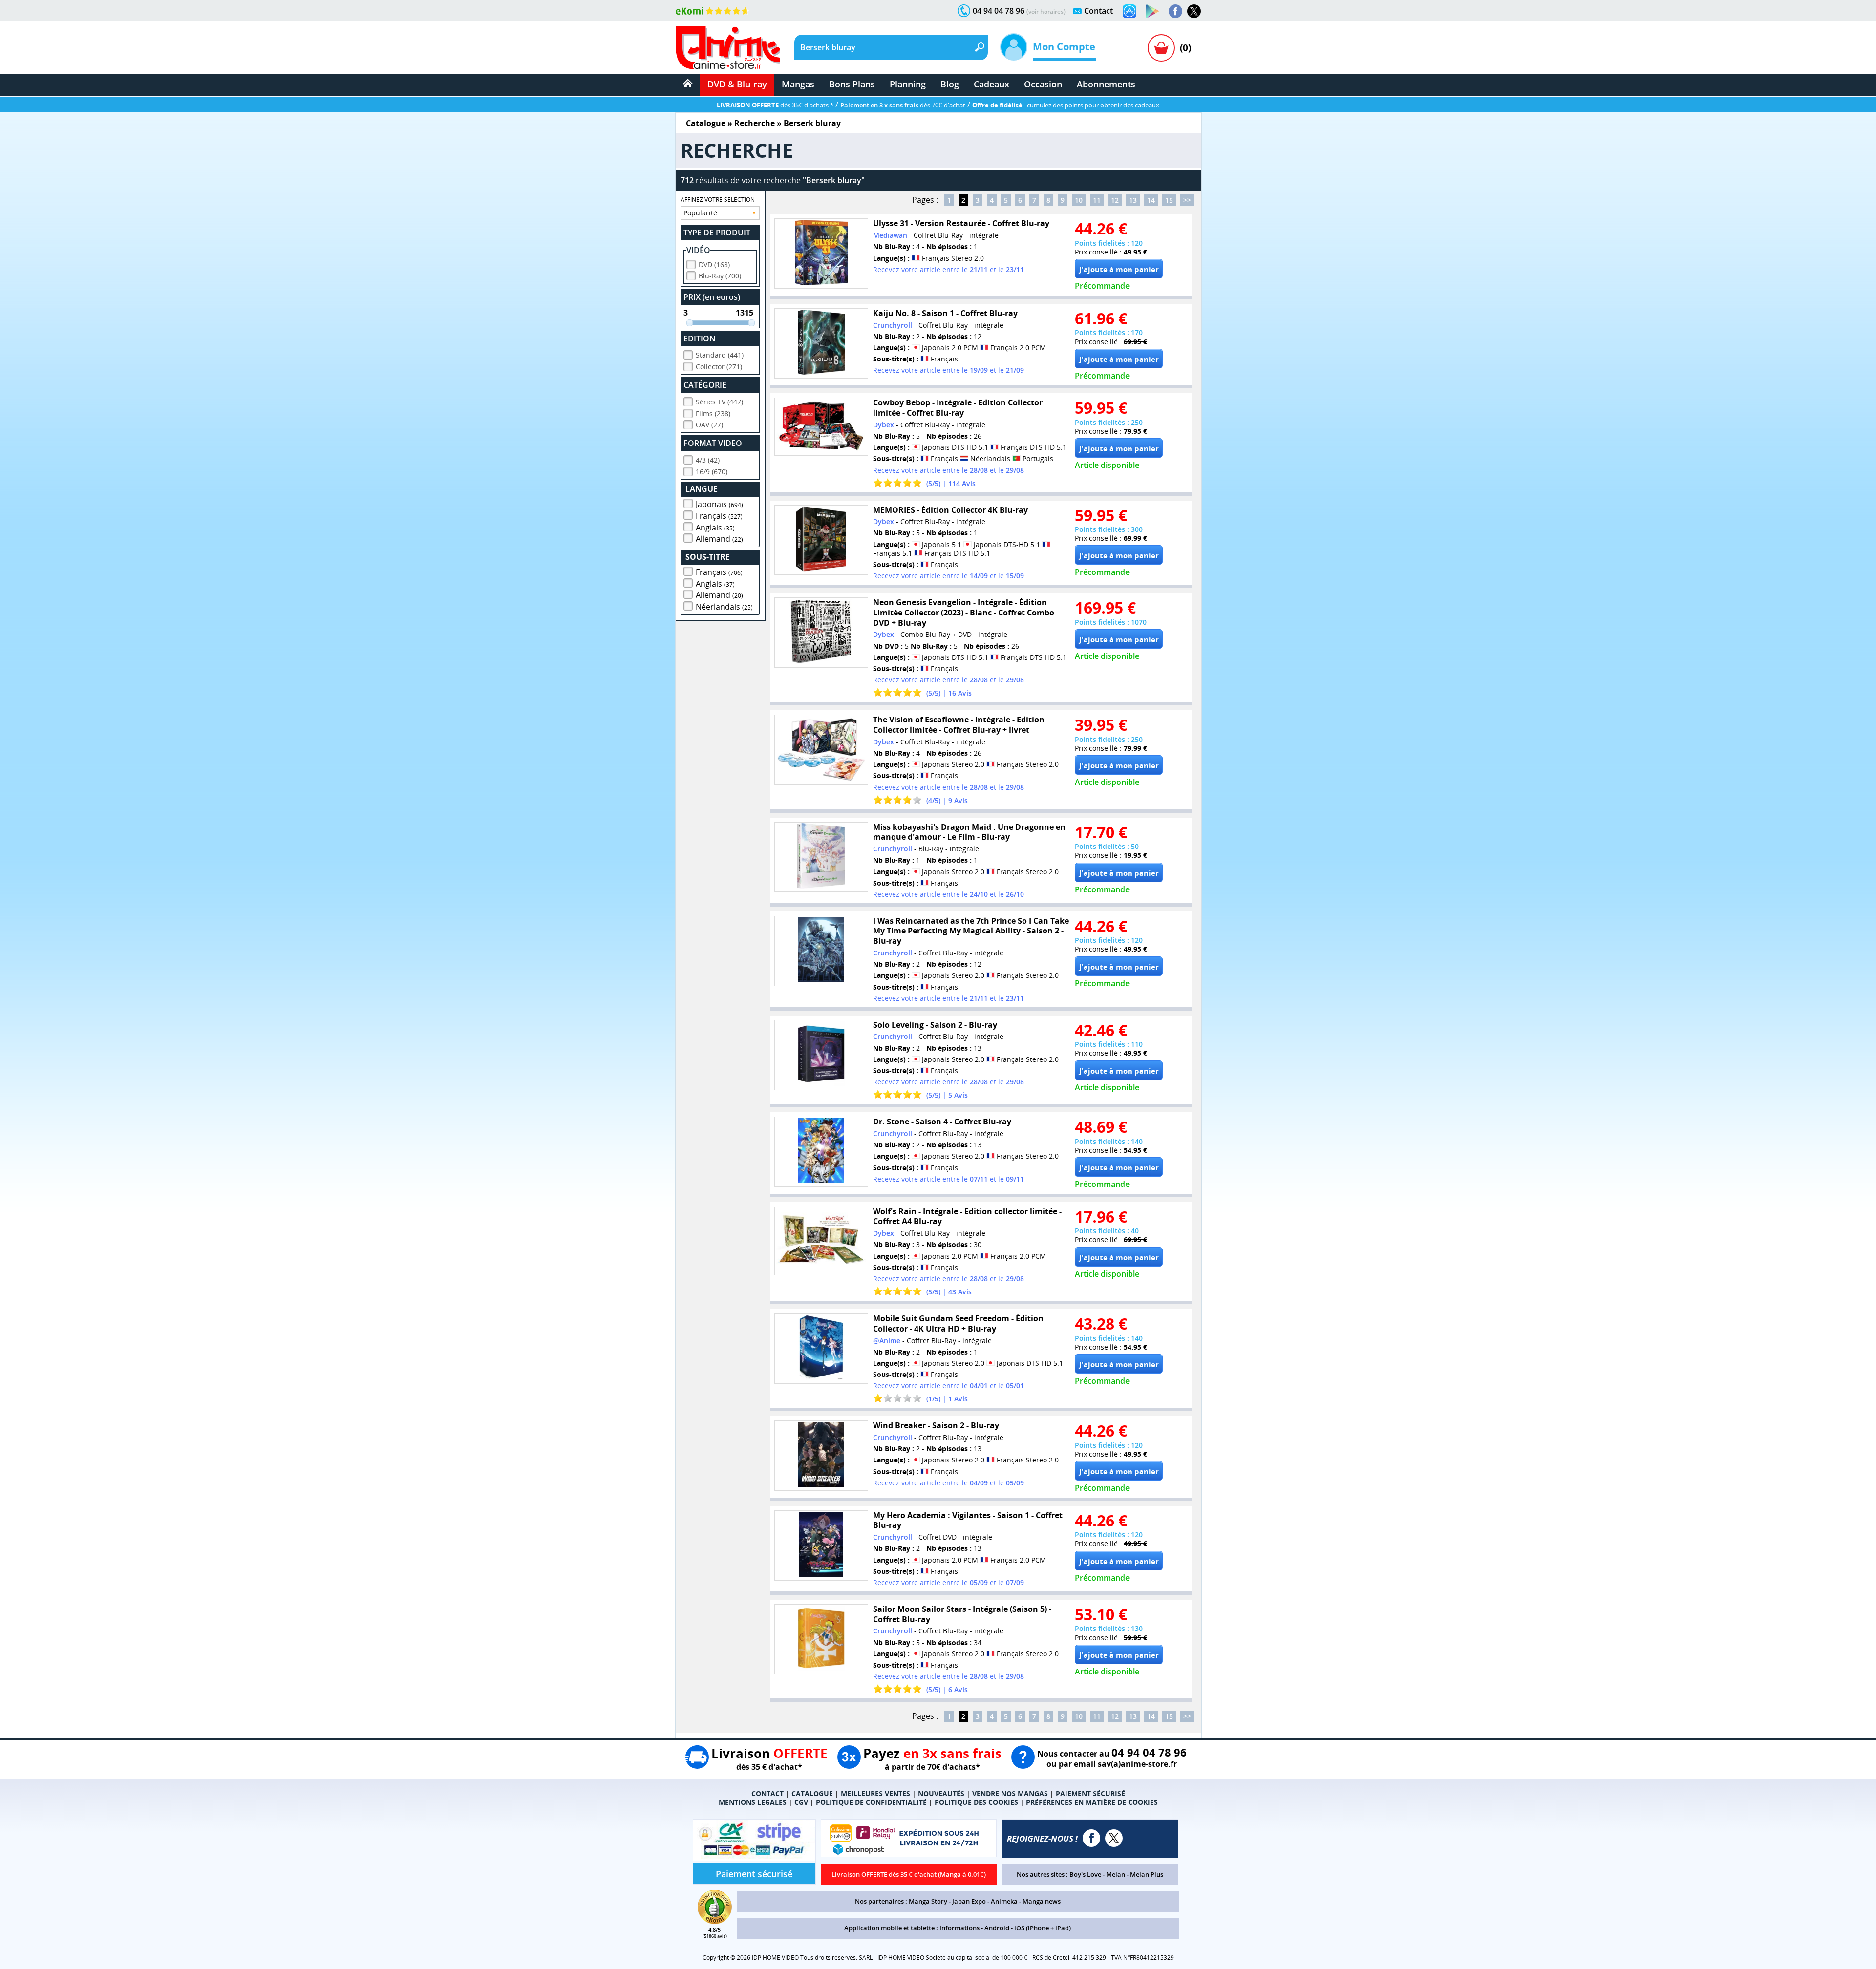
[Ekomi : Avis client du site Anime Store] (715, 1921)
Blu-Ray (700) (720, 276)
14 (1151, 200)
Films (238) (713, 413)
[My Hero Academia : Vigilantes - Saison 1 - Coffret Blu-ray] (821, 1546)
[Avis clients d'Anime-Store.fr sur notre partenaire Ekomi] (713, 11)
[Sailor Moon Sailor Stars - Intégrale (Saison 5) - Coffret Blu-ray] (821, 1639)
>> (1187, 200)
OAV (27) (709, 425)
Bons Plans (852, 84)
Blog (950, 84)
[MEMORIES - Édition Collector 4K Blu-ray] (821, 540)
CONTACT (767, 1793)
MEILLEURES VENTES (875, 1793)
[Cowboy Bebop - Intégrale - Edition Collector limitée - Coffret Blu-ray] (821, 427)
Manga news (1042, 1901)
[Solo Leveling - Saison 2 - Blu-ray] (821, 1055)
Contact (1098, 11)
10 (1079, 200)
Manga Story (928, 1901)
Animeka (1004, 1901)
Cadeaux (991, 84)
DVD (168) (714, 265)
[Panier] (1161, 48)
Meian (1116, 1874)
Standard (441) (720, 355)
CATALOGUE (812, 1793)
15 (1169, 200)
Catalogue (706, 123)
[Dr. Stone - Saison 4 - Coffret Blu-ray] (821, 1152)
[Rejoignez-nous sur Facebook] (1175, 11)
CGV (801, 1802)
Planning (908, 84)
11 (1097, 200)
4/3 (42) (708, 460)
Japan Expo (969, 1901)
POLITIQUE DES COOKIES (976, 1802)
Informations (959, 1928)
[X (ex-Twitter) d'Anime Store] (1114, 1838)
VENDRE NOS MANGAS (1010, 1793)
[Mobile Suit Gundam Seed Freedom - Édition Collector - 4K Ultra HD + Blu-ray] (821, 1349)
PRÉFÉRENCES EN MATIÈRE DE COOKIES (1092, 1802)
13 (1133, 200)
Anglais (715, 528)
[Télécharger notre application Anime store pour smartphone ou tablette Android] (1152, 11)
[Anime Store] (728, 48)
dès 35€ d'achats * (775, 105)
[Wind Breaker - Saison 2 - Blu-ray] (821, 1456)
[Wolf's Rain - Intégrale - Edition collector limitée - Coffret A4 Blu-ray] (821, 1241)
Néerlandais (724, 607)
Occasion (1043, 84)
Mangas (798, 84)
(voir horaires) (1046, 11)
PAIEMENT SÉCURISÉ (1090, 1793)
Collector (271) (719, 367)
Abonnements (1106, 84)
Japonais (719, 504)
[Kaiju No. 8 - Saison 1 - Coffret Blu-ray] (821, 343)
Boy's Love (1085, 1874)
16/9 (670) (712, 472)
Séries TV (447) (719, 402)
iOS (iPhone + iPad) (1043, 1928)
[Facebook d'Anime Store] (1091, 1838)
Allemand (719, 539)
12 (1115, 200)
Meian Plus (1147, 1874)
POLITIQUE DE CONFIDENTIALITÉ (871, 1802)
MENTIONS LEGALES (753, 1802)
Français (719, 516)
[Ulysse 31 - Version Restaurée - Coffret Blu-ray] (821, 254)
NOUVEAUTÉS (941, 1793)
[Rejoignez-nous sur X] (1194, 11)
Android (997, 1928)
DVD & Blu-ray (737, 84)
